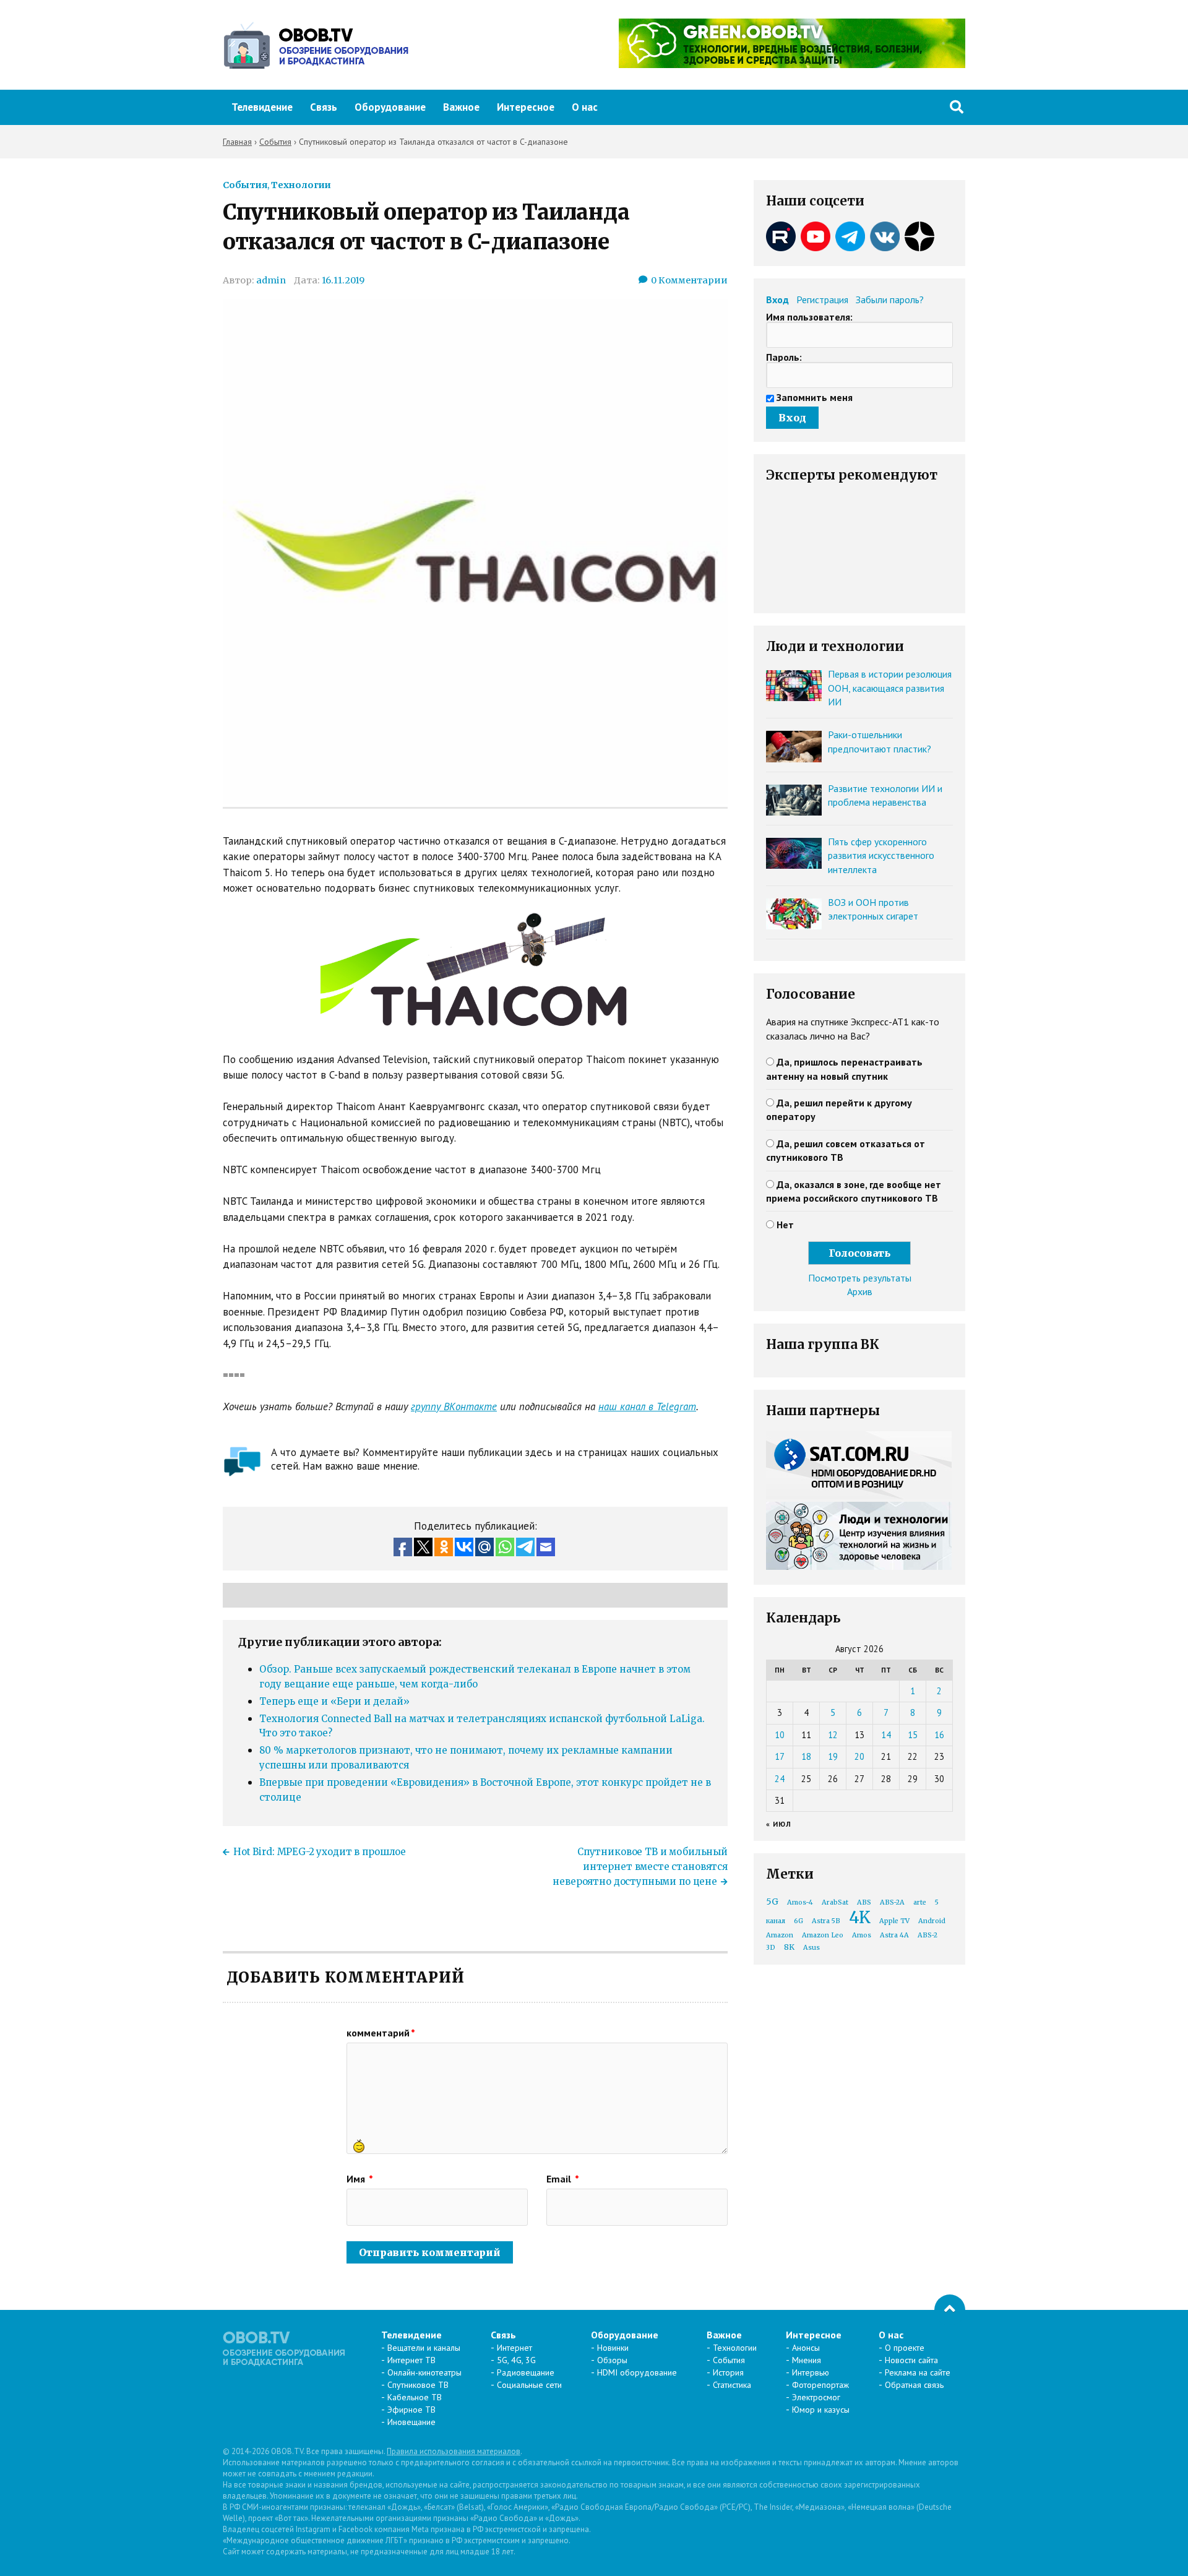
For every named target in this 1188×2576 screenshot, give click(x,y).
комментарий (381, 2033)
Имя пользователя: (809, 317)
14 (886, 1735)
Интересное (526, 107)
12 (833, 1735)
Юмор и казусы (821, 2410)
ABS (864, 1902)
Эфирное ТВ (411, 2410)
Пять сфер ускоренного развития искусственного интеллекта (881, 855)
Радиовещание (526, 2372)
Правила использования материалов (454, 2451)
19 (833, 1756)
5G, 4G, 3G (516, 2360)
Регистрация (822, 299)
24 (780, 1779)
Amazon (780, 1935)
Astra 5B (826, 1921)
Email (563, 2179)
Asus (811, 1948)
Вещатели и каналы (424, 2348)
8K (789, 1947)
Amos (862, 1935)
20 (859, 1756)
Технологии (301, 185)
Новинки (613, 2348)
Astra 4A (894, 1935)
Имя (360, 2179)
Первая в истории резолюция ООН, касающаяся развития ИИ (890, 688)
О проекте (905, 2348)
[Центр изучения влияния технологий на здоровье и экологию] (792, 64)
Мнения (807, 2360)
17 (780, 1756)
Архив (860, 1291)
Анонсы (806, 2348)
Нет (785, 1225)
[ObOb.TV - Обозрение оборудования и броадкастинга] (316, 45)
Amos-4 (800, 1902)
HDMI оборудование (637, 2372)
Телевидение (262, 107)
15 (913, 1735)
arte (920, 1902)
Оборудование (390, 107)
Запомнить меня (815, 397)
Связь (324, 107)
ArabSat (835, 1902)
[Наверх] (950, 2310)
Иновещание (411, 2422)
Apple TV (894, 1921)
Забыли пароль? (890, 299)
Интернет (514, 2348)
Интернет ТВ (411, 2360)
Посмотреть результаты (860, 1278)
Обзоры (612, 2360)
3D (771, 1948)
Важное (461, 107)
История (728, 2372)
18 (806, 1756)
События (245, 185)
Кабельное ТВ (415, 2397)
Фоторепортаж (820, 2385)
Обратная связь (914, 2385)
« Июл (779, 1824)
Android (932, 1921)
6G (798, 1921)
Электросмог (816, 2397)
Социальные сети (529, 2385)
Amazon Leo (823, 1935)
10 (780, 1735)
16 (939, 1735)
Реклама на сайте (918, 2372)
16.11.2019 (343, 280)
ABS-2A (892, 1902)
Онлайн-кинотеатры (424, 2372)
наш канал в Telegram (647, 1406)
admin (271, 280)
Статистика (732, 2385)
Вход (777, 299)
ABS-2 (928, 1935)
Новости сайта (911, 2360)
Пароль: (784, 357)
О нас (585, 107)
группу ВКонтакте (454, 1406)
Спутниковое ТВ (418, 2385)
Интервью (811, 2372)
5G (772, 1902)
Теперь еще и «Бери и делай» (334, 1701)
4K (860, 1917)
